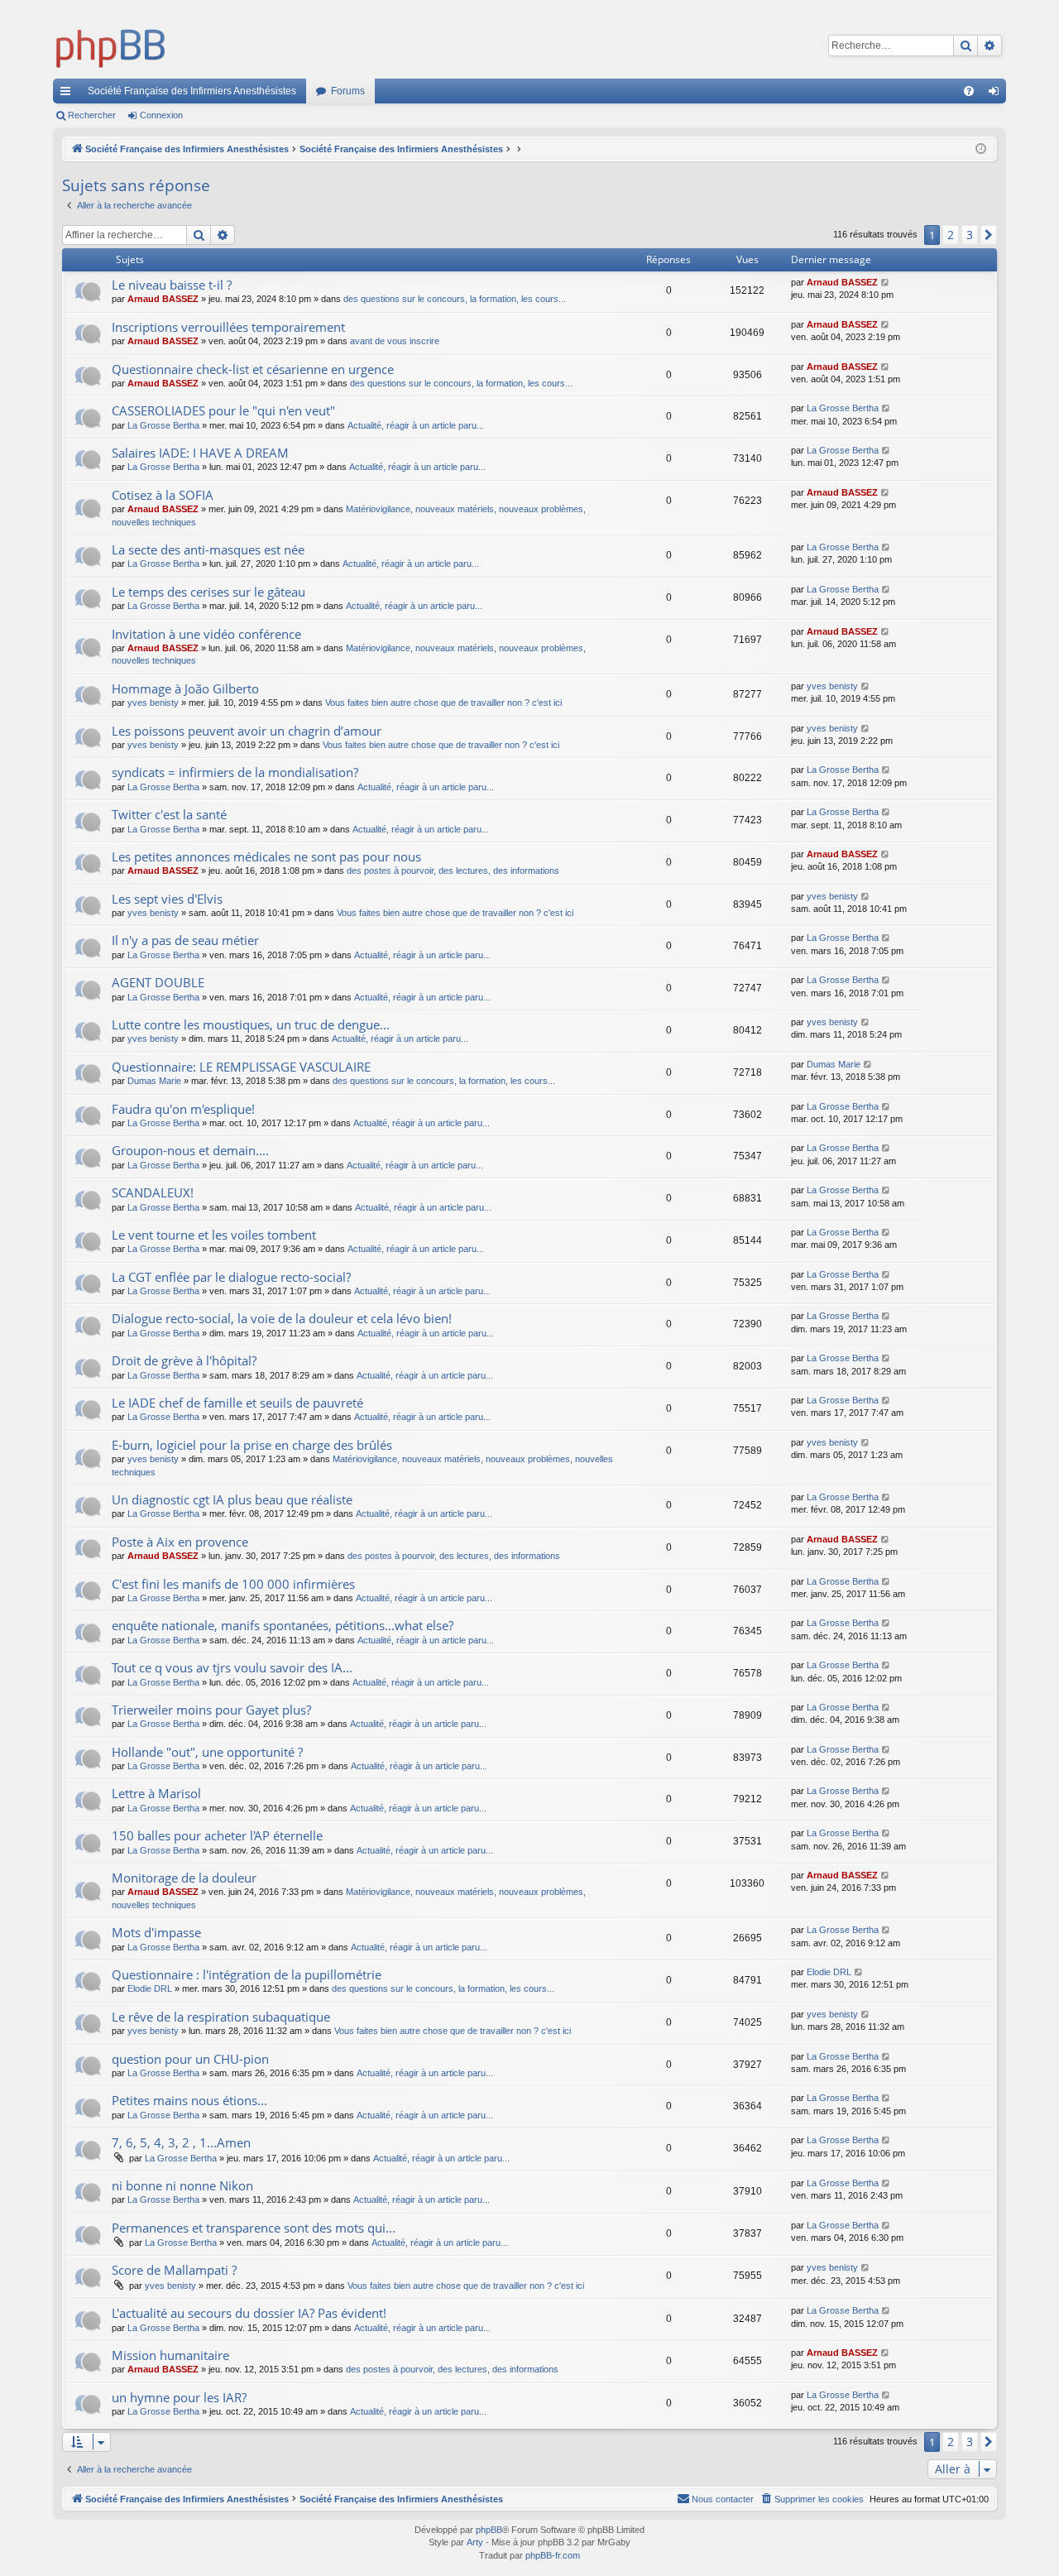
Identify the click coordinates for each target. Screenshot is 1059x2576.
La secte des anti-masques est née (208, 549)
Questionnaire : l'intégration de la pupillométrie (247, 1974)
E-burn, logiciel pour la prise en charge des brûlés (252, 1445)
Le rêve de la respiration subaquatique (221, 2017)
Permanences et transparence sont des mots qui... (254, 2228)
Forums (348, 91)
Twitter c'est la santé (169, 814)
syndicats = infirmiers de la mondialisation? (235, 772)
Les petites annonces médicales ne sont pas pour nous (266, 856)
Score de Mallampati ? (174, 2270)
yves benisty (153, 703)
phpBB (489, 2530)
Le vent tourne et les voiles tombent (214, 1235)
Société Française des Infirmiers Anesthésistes (192, 91)
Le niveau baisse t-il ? (172, 285)
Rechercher (92, 115)
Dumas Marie (154, 1081)
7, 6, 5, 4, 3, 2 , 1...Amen (181, 2142)
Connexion (161, 115)
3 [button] (970, 235)
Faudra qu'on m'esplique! (183, 1109)
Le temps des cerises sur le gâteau (208, 592)
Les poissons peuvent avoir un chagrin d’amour (247, 731)
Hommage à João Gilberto (185, 688)
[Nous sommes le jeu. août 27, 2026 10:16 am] (981, 149)
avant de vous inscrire (395, 341)
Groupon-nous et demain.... (190, 1150)
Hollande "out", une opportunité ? (207, 1752)
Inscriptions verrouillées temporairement (228, 327)
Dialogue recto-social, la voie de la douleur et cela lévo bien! (282, 1318)
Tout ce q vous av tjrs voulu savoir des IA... (232, 1667)
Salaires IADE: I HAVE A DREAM (200, 453)
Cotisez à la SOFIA (163, 495)
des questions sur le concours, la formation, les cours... (455, 299)
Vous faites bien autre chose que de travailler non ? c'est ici (443, 703)
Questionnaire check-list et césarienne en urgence (253, 369)
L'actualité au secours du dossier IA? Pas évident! (249, 2313)
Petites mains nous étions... (189, 2100)
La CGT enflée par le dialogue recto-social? (231, 1277)
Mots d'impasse (156, 1932)
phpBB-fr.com (553, 2555)
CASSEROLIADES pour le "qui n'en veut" (223, 410)
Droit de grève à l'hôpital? (184, 1360)
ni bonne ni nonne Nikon (182, 2185)
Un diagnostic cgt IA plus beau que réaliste (232, 1499)
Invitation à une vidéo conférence (206, 634)
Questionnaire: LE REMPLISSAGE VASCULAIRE (241, 1067)
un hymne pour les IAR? (179, 2397)
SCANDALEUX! (153, 1192)
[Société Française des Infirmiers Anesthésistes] (111, 46)
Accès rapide (69, 94)
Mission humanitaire (170, 2355)
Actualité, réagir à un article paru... (416, 425)
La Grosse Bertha (163, 425)
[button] (989, 235)
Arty (475, 2542)
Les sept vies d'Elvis (167, 899)
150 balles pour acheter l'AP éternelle (217, 1835)
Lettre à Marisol (156, 1793)
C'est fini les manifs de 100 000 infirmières (233, 1584)
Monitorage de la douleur (184, 1878)
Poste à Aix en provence (180, 1542)
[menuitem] (969, 91)
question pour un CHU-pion (190, 2059)
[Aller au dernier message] (886, 283)
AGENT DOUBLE (158, 982)
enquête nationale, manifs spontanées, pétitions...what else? (283, 1625)
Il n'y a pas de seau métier (185, 940)
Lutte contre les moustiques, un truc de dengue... (251, 1024)
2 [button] (951, 235)
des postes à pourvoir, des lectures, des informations (453, 871)
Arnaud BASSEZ (163, 299)
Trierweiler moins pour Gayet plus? (211, 1710)
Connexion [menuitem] (997, 94)
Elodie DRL (150, 1988)
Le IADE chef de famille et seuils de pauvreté (237, 1403)
